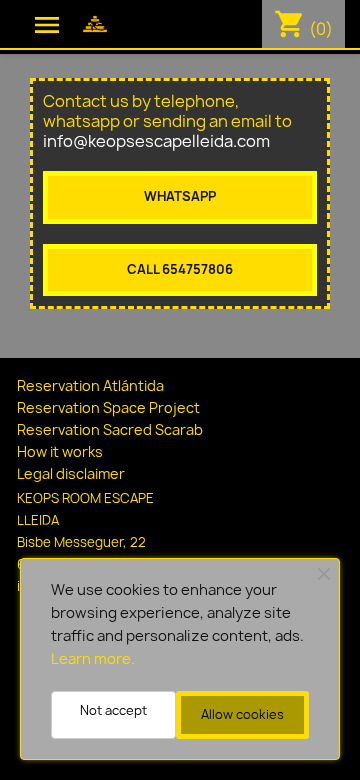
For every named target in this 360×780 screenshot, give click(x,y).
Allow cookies (242, 714)
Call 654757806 (180, 269)
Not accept (113, 710)
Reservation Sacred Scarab (110, 429)
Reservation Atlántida (90, 385)
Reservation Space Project (108, 407)
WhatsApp (180, 196)
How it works (60, 451)
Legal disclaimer (71, 473)
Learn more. (93, 659)
